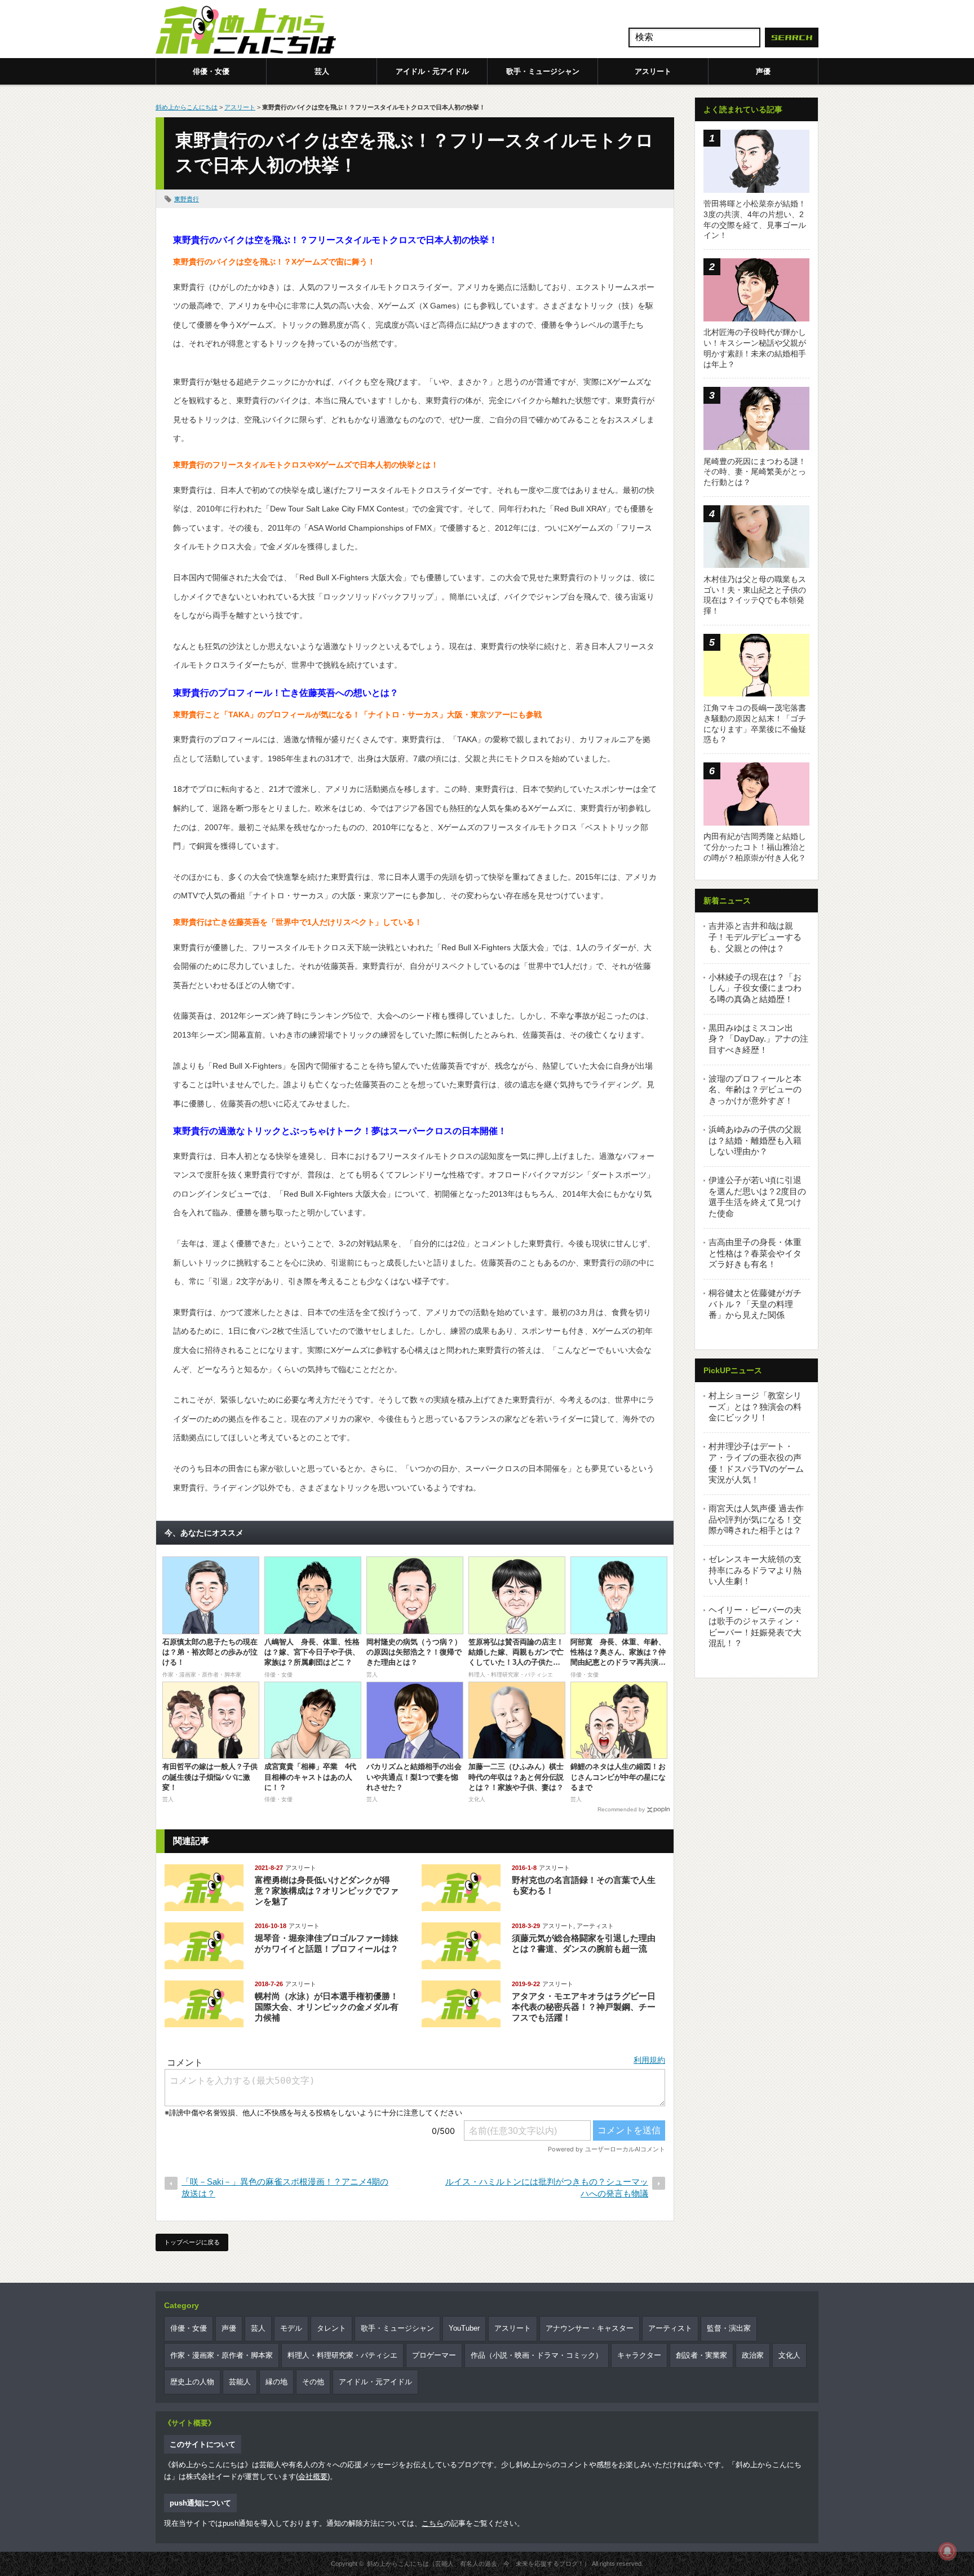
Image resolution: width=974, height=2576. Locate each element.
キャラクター (639, 2355)
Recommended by (621, 1809)
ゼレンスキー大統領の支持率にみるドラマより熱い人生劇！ (755, 1570)
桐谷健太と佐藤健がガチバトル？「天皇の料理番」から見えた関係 (755, 1304)
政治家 (753, 2355)
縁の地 (276, 2382)
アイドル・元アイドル (432, 71)
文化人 (789, 2355)
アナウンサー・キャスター (590, 2328)
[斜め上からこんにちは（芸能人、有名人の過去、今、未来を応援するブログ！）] (246, 31)
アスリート (653, 71)
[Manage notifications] (948, 2551)
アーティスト (595, 1926)
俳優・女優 (211, 71)
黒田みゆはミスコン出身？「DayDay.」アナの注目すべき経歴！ (758, 1039)
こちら (433, 2523)
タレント (331, 2328)
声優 (763, 71)
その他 (313, 2382)
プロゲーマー (434, 2355)
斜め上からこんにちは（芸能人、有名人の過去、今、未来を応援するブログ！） (479, 2564)
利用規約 (649, 2060)
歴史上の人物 (192, 2382)
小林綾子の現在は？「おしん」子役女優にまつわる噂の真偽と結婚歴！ (755, 988)
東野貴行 (187, 199)
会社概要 (313, 2476)
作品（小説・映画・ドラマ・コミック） (537, 2355)
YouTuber (464, 2328)
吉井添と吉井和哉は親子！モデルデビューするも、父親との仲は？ (755, 937)
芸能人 (240, 2382)
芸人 (322, 71)
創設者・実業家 (701, 2355)
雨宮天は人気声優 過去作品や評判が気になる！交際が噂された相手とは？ (756, 1519)
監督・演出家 (729, 2328)
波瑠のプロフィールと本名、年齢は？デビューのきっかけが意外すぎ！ (755, 1089)
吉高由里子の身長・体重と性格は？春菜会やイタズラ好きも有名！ (755, 1253)
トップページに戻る (192, 2242)
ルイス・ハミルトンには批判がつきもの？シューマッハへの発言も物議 (547, 2187)
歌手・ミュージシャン (543, 71)
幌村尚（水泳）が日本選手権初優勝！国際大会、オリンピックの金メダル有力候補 (327, 2007)
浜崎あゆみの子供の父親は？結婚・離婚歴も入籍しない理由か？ (755, 1140)
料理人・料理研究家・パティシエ (342, 2355)
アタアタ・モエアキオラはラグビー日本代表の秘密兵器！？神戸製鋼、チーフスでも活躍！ (584, 2007)
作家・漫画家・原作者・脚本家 (222, 2355)
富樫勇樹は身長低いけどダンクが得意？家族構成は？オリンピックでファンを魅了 (327, 1891)
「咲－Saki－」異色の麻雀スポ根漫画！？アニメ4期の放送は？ (285, 2187)
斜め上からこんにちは (187, 107)
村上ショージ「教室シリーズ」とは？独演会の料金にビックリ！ (755, 1406)
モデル (291, 2328)
